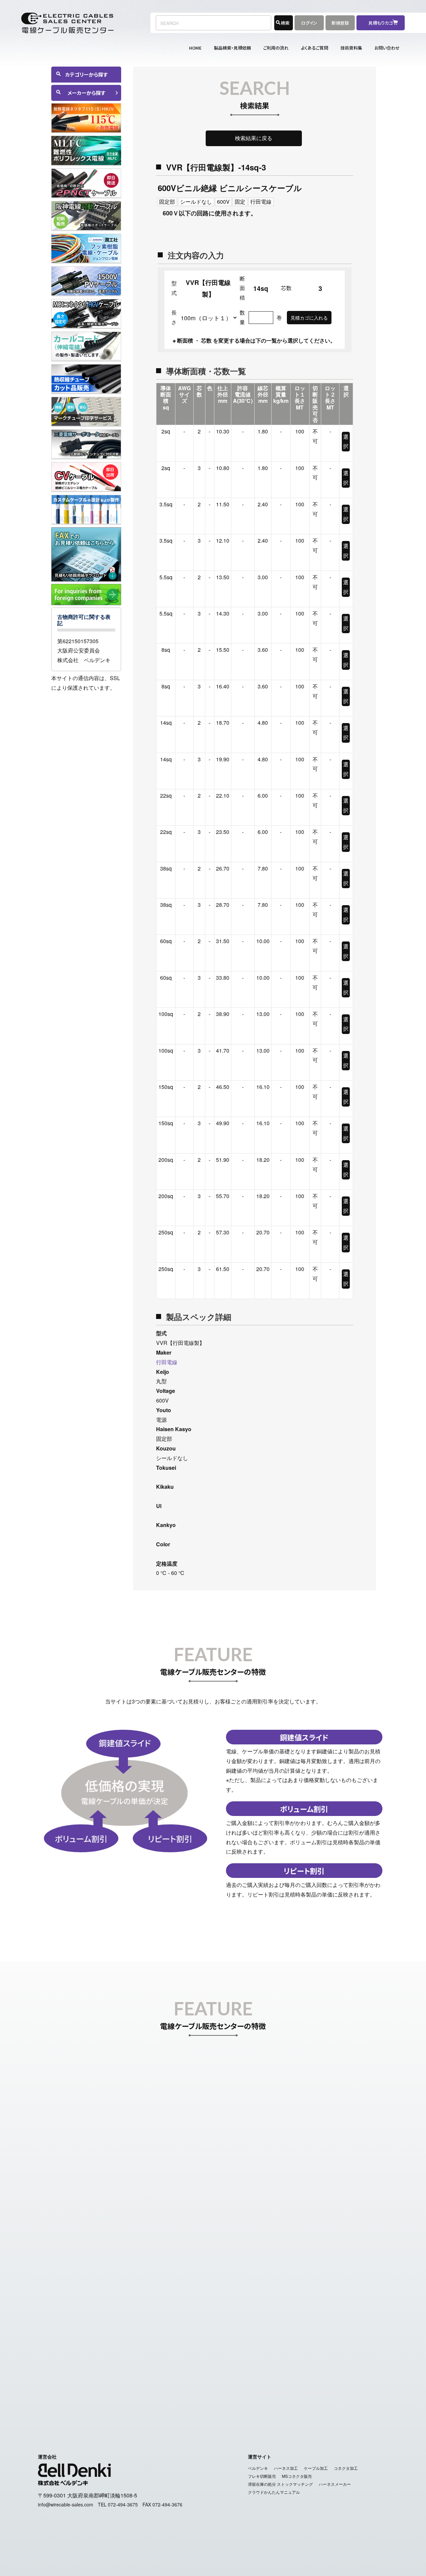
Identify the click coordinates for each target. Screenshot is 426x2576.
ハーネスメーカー (335, 2484)
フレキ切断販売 (262, 2476)
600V (223, 202)
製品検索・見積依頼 (232, 48)
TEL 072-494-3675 (118, 2504)
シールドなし (196, 202)
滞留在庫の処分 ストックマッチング (280, 2484)
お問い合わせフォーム (310, 2304)
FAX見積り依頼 (286, 2386)
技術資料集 (351, 48)
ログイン (309, 23)
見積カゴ (251, 2386)
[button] (86, 702)
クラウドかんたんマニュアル (274, 2492)
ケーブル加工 (316, 2468)
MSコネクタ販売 (297, 2476)
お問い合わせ (387, 48)
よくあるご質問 (315, 48)
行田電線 (261, 202)
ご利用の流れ (276, 48)
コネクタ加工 (346, 2468)
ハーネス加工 (286, 2468)
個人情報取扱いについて (245, 2401)
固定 (240, 202)
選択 (346, 441)
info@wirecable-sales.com (328, 2323)
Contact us (359, 2386)
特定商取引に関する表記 (181, 2401)
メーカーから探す (86, 93)
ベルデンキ (258, 2468)
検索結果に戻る (254, 138)
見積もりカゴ (383, 23)
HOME (195, 48)
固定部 (167, 202)
